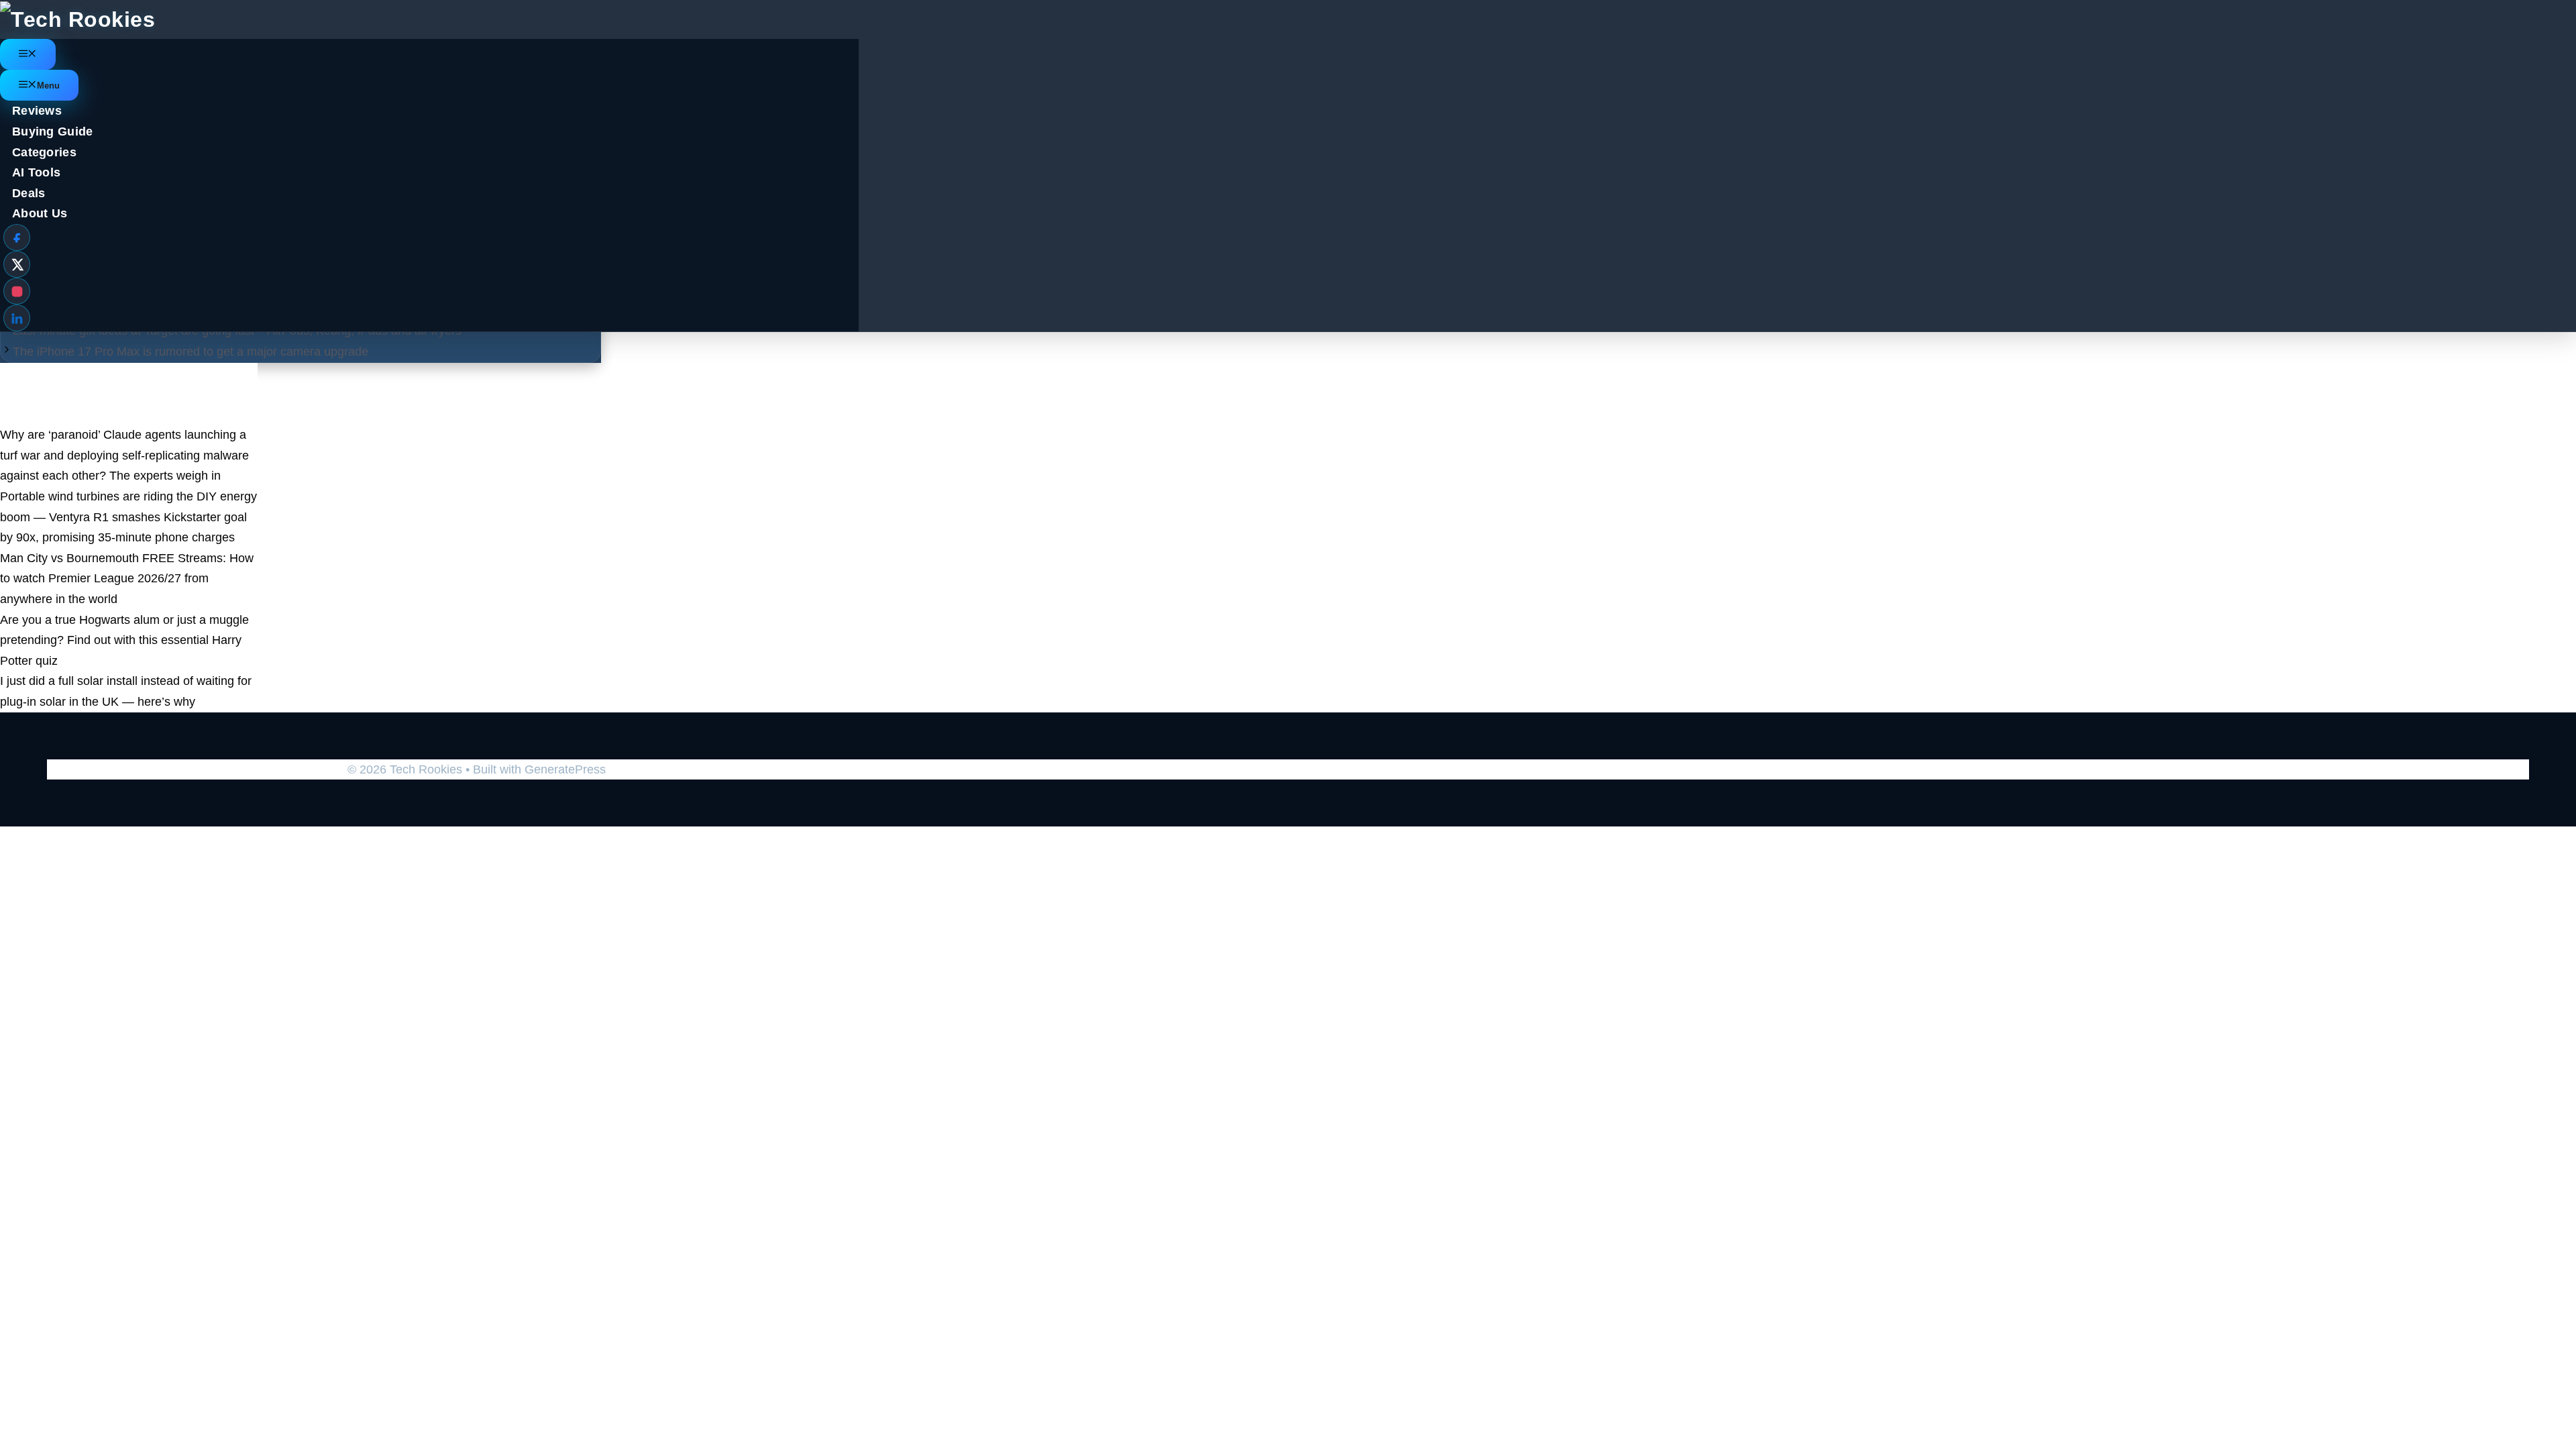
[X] (17, 264)
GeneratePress (565, 769)
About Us (40, 213)
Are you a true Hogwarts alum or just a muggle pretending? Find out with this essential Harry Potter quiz (124, 640)
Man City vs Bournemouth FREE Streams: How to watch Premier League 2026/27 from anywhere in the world (127, 579)
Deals (29, 193)
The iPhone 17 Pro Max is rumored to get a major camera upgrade (191, 352)
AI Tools (36, 172)
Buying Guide (53, 131)
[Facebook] (17, 237)
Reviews (37, 111)
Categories (44, 152)
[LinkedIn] (17, 318)
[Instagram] (17, 291)
